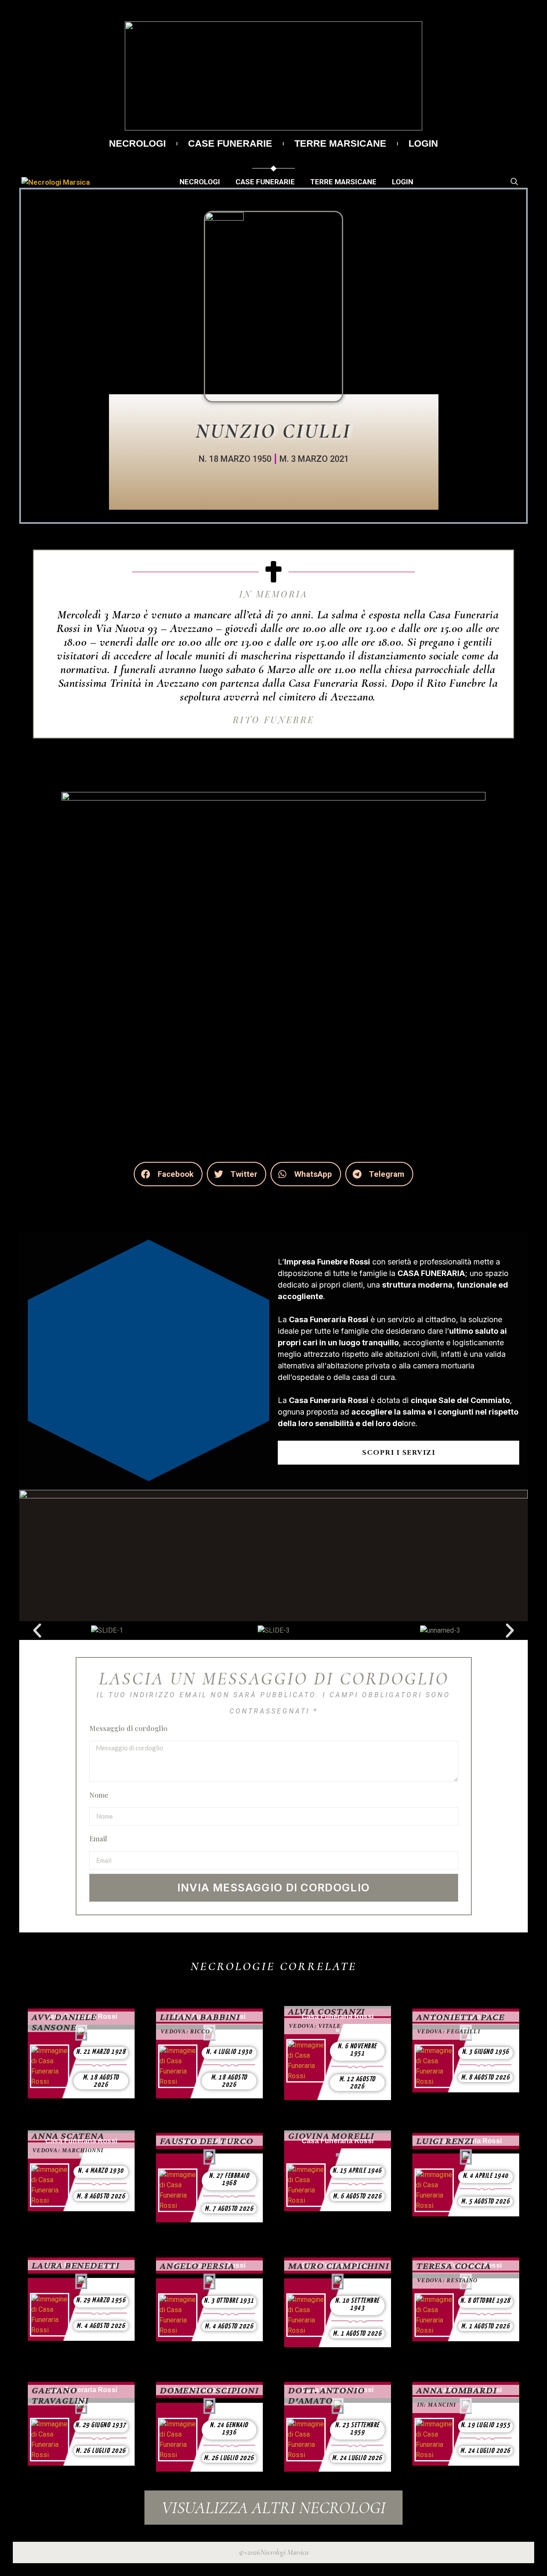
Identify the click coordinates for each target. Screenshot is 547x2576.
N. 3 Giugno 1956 (486, 2052)
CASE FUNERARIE (230, 144)
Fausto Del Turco (207, 2141)
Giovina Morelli (331, 2136)
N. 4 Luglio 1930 (229, 2052)
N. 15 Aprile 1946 (357, 2171)
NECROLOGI (137, 144)
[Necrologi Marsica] (56, 182)
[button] (168, 1174)
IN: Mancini (437, 2405)
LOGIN (423, 144)
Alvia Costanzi (326, 2011)
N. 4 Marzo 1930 (101, 2171)
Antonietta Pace (460, 2017)
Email (98, 1839)
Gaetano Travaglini (60, 2395)
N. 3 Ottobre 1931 (229, 2301)
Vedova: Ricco (185, 2031)
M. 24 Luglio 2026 (357, 2458)
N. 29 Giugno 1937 (101, 2425)
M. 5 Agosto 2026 (485, 2202)
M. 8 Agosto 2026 (485, 2078)
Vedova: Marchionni (68, 2150)
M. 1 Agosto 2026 (357, 2334)
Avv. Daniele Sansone (64, 2022)
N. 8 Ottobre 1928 (485, 2301)
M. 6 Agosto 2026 (357, 2196)
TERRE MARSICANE (340, 144)
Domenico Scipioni (209, 2390)
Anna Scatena (68, 2136)
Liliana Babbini (200, 2017)
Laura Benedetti (76, 2265)
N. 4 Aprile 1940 (486, 2176)
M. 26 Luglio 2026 (101, 2451)
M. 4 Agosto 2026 (101, 2326)
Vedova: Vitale (315, 2026)
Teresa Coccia (453, 2266)
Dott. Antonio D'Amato (326, 2395)
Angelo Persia (197, 2266)
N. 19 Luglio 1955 (486, 2425)
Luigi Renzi (445, 2141)
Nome (99, 1795)
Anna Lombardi (456, 2390)
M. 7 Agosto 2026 (229, 2209)
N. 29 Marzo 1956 (101, 2300)
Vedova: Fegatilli (449, 2031)
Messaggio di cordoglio (128, 1728)
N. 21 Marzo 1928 (101, 2052)
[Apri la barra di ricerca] (514, 182)
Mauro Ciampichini (339, 2266)
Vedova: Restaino (447, 2280)
